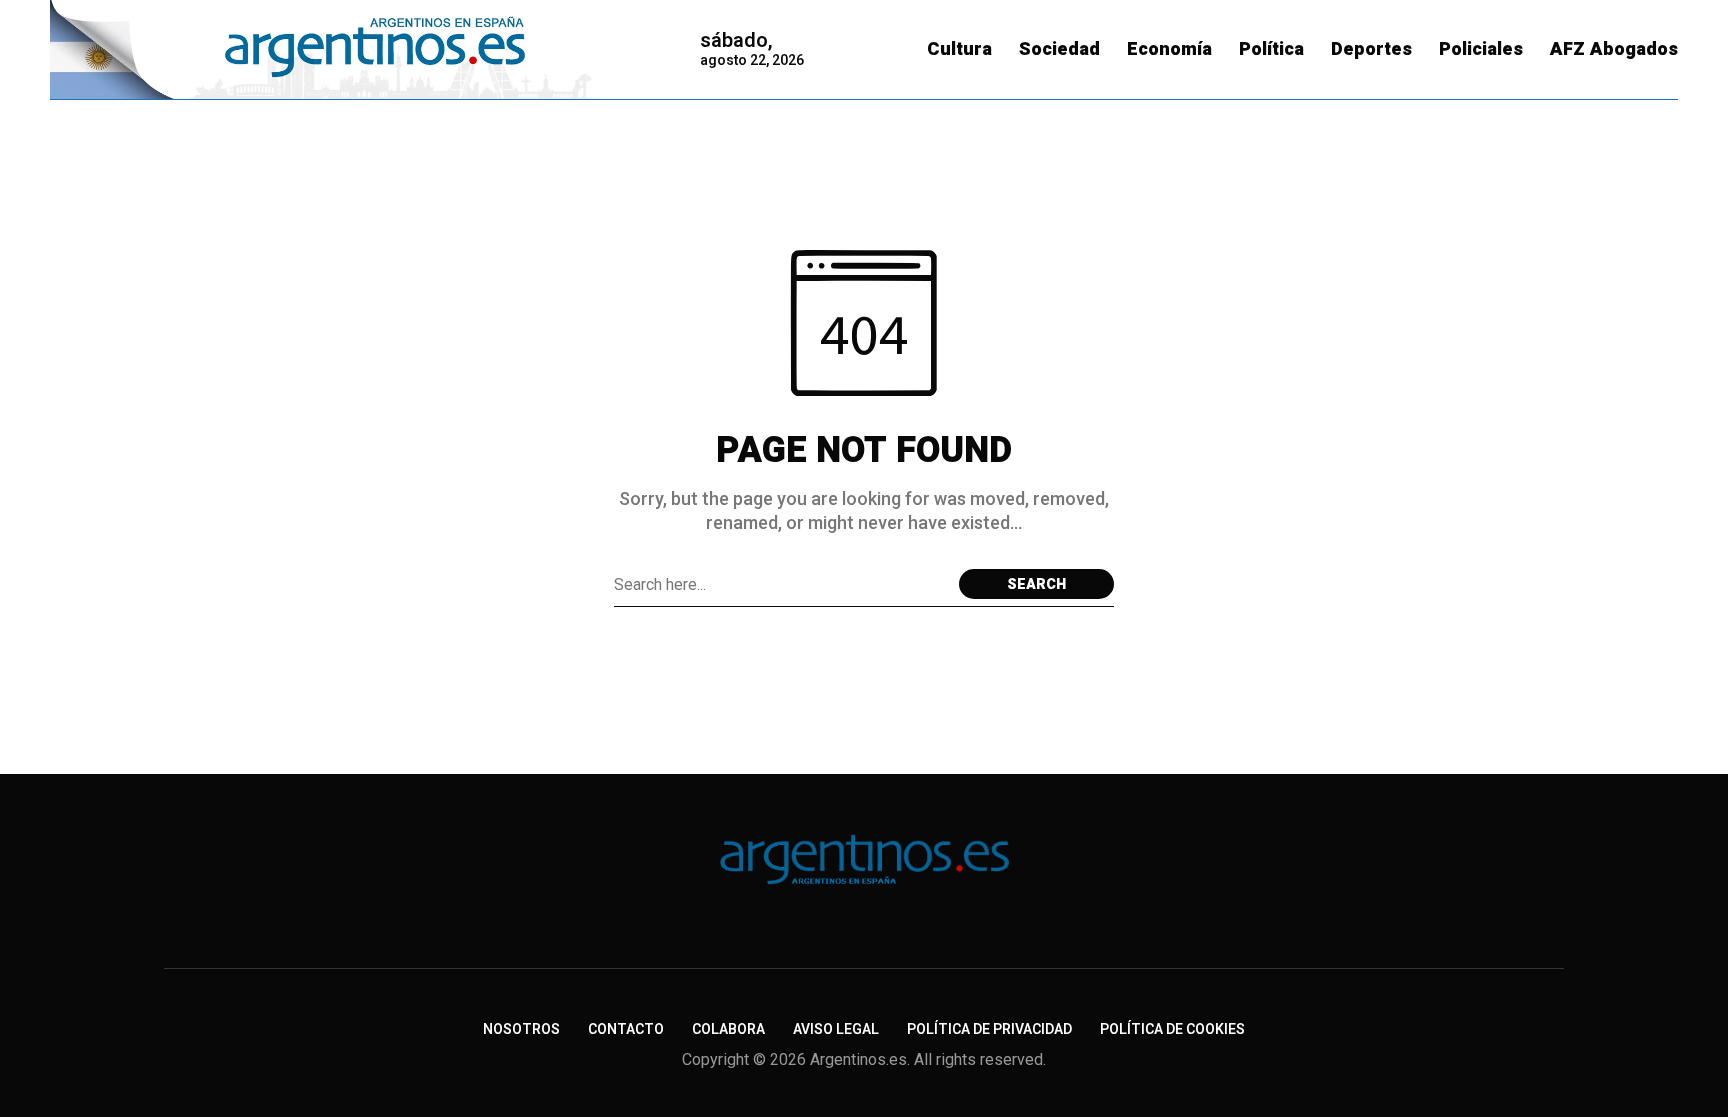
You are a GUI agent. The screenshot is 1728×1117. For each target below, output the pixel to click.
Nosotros (521, 1029)
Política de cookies (1172, 1029)
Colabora (728, 1029)
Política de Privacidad (989, 1029)
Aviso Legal (836, 1029)
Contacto (626, 1029)
